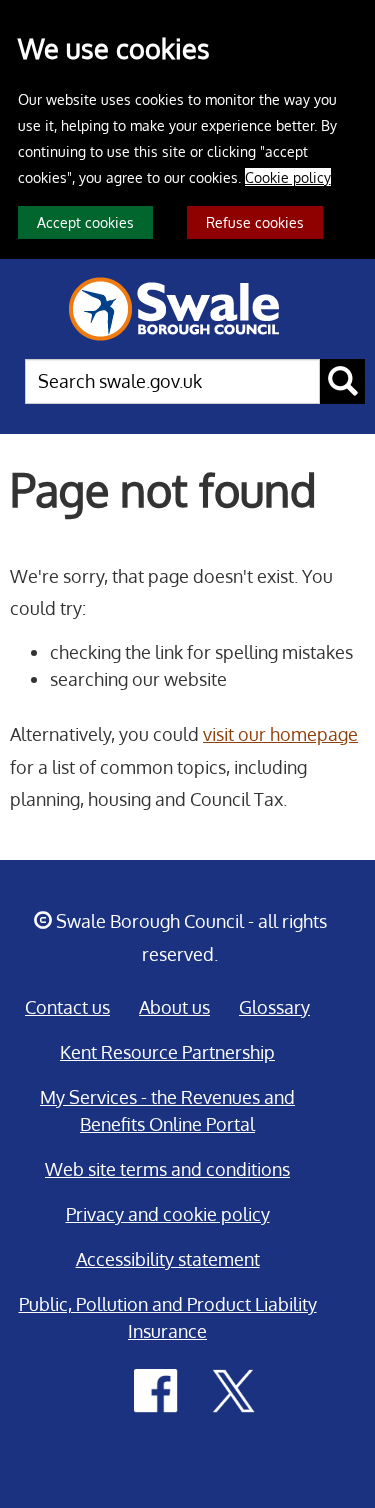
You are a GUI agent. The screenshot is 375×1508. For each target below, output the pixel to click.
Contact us (67, 1007)
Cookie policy (288, 177)
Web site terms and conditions (167, 1169)
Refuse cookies (255, 222)
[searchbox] (172, 381)
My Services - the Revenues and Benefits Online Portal (167, 1110)
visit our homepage (280, 734)
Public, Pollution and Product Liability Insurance (168, 1317)
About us (174, 1007)
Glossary (274, 1007)
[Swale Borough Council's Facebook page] (156, 1389)
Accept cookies (85, 222)
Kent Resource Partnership (167, 1052)
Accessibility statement (168, 1259)
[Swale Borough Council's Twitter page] (234, 1389)
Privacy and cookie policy (168, 1214)
